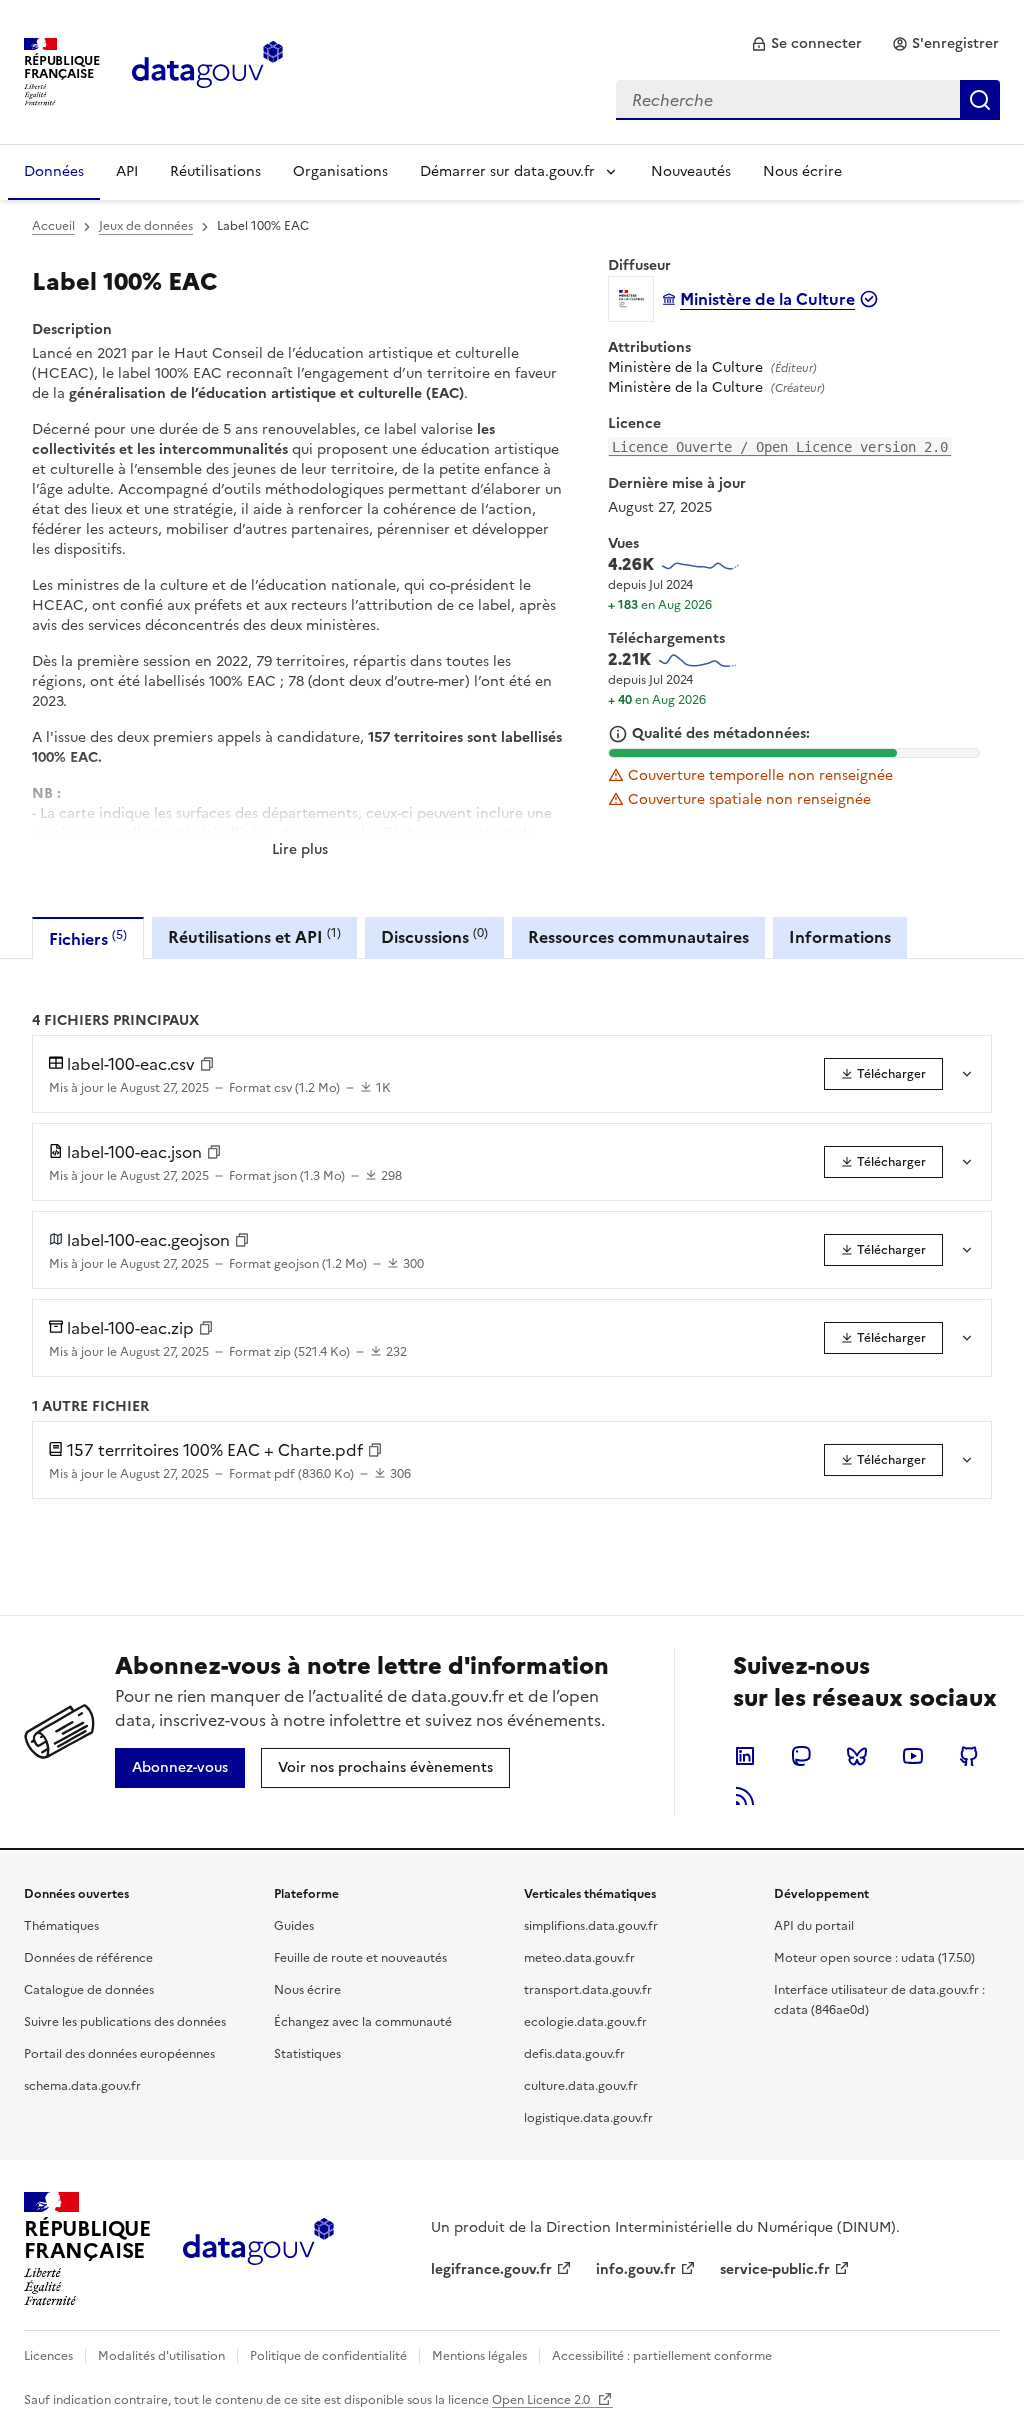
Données (54, 171)
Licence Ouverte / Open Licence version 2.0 (780, 447)
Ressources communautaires (638, 937)
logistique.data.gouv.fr (588, 2118)
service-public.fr (775, 2269)
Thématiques (61, 1926)
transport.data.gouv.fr (588, 1990)
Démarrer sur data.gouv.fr (507, 171)
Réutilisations (215, 171)
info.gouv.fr (636, 2269)
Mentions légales (479, 2356)
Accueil (53, 226)
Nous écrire (802, 171)
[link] (806, 44)
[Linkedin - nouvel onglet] (745, 1756)
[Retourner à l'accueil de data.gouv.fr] (207, 70)
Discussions (434, 936)
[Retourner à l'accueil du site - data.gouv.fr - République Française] (258, 2249)
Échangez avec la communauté (363, 2022)
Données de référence (88, 1958)
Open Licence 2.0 (542, 2400)
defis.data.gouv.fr (574, 2054)
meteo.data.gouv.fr (579, 1958)
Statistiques (307, 2054)
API (127, 171)
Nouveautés (691, 171)
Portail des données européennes (119, 2054)
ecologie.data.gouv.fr (585, 2022)
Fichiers (88, 938)
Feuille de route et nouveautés (360, 1958)
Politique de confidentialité (328, 2356)
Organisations (340, 171)
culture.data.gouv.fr (581, 2086)
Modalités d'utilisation (161, 2356)
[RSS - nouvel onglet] (745, 1796)
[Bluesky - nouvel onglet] (857, 1756)
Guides (294, 1926)
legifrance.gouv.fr (491, 2269)
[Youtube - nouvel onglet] (913, 1756)
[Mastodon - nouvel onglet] (801, 1756)
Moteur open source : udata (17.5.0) (874, 1958)
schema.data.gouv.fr (82, 2086)
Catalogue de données (89, 1990)
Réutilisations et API (254, 936)
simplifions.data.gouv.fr (591, 1926)
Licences (48, 2356)
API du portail (814, 1926)
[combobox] (808, 100)
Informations (840, 937)
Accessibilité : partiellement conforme (662, 2356)
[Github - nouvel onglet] (969, 1756)
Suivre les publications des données (125, 2022)
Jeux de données (146, 226)
